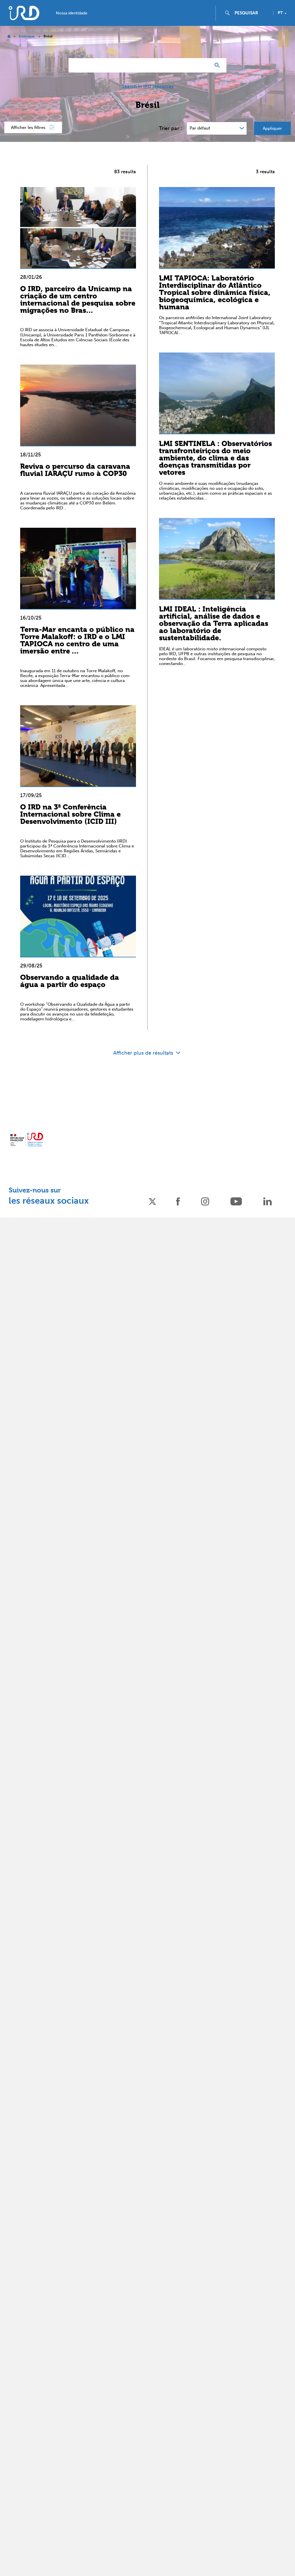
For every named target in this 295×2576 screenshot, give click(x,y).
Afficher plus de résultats (144, 1053)
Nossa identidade (72, 13)
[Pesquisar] (219, 65)
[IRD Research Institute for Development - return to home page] (27, 1140)
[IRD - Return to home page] (24, 13)
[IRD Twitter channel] (152, 1201)
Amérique (27, 36)
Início (9, 36)
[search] (251, 13)
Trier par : (171, 128)
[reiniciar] (204, 65)
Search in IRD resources (148, 86)
